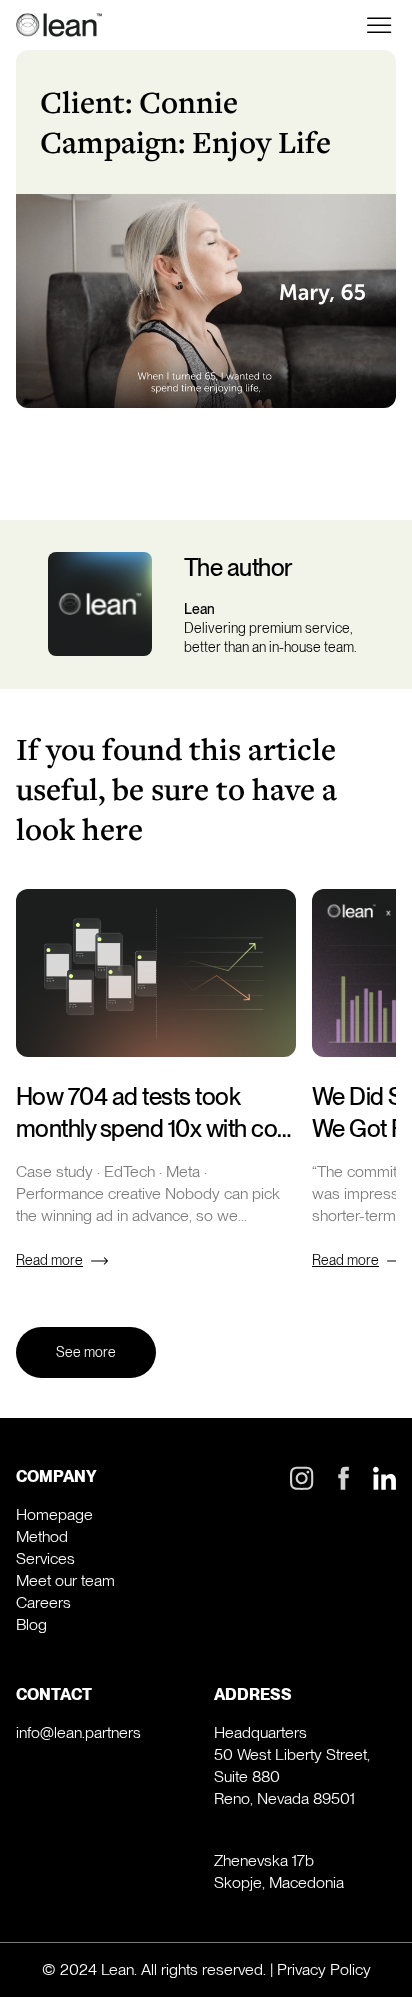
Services (45, 1558)
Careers (43, 1602)
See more (86, 1352)
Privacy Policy (324, 1969)
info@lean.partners (78, 1732)
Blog (31, 1624)
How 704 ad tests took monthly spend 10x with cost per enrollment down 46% (155, 1128)
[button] (379, 25)
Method (42, 1536)
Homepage (54, 1514)
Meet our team (65, 1580)
